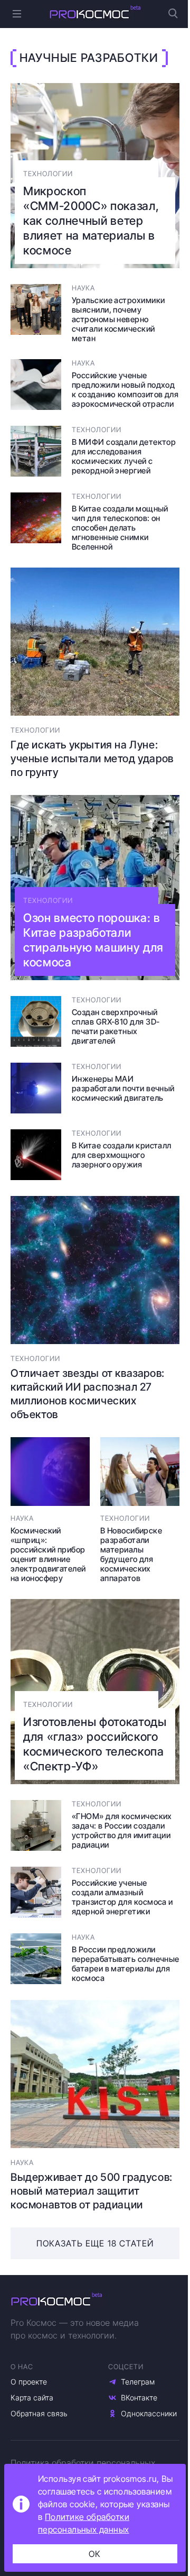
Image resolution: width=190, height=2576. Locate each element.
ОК (95, 2554)
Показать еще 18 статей (95, 2243)
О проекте (29, 2382)
